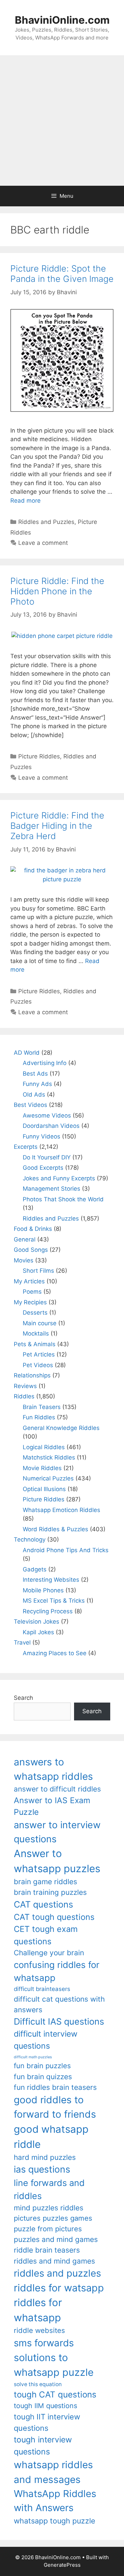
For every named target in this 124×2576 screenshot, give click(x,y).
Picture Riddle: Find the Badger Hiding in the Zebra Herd (57, 826)
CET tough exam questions (46, 1935)
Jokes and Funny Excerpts (59, 1178)
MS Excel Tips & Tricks (54, 1601)
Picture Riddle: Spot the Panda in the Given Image (62, 274)
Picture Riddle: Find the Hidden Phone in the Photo (57, 591)
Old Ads (34, 1095)
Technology (30, 1539)
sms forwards (44, 2343)
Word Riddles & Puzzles (55, 1529)
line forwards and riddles (49, 2189)
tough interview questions (43, 2446)
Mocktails (36, 1333)
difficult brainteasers (42, 1989)
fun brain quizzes (43, 2077)
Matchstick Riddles (49, 1457)
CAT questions (43, 1904)
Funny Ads (37, 1084)
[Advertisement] (62, 121)
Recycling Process (48, 1611)
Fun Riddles (39, 1417)
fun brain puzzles (42, 2066)
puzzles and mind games (56, 2239)
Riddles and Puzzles (46, 522)
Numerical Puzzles (48, 1478)
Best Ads (35, 1074)
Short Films (38, 1271)
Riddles (24, 1396)
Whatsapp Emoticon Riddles (61, 1510)
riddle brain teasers (47, 2250)
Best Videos (30, 1105)
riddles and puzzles (57, 2273)
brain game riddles (45, 1882)
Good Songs (31, 1250)
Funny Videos (42, 1136)
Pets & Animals (35, 1344)
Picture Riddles (39, 756)
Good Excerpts (43, 1168)
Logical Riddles (44, 1447)
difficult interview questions (46, 2040)
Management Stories (51, 1189)
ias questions (42, 2169)
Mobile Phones (43, 1590)
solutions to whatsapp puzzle (54, 2365)
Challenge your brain (49, 1953)
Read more (25, 501)
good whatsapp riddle (51, 2137)
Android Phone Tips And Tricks (66, 1550)
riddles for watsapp (59, 2288)
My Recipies (30, 1302)
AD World (27, 1053)
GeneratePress (62, 2565)
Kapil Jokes (38, 1632)
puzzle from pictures (48, 2229)
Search (23, 1698)
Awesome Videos (47, 1115)
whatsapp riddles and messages (53, 2472)
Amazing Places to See (55, 1653)
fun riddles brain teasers (55, 2087)
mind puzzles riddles (49, 2208)
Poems (32, 1292)
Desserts (35, 1313)
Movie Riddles (42, 1468)
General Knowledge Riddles (61, 1428)
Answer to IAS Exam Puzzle (52, 1806)
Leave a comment (43, 543)
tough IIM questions (45, 2406)
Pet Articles (39, 1354)
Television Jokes (37, 1622)
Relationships (32, 1375)
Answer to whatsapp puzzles (57, 1861)
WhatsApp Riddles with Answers (55, 2501)
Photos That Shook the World (63, 1199)
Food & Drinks (33, 1229)
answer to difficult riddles (57, 1789)
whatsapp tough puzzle (54, 2521)
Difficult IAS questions (59, 2021)
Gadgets (35, 1569)
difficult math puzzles (33, 2057)
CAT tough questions (54, 1917)
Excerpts (26, 1147)
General (25, 1239)
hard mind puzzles (45, 2157)
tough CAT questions (55, 2395)
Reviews (25, 1386)
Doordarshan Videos (51, 1126)
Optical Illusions (44, 1489)
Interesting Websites (51, 1580)
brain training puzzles (50, 1892)
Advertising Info (45, 1063)
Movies (24, 1260)
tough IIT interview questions (47, 2422)
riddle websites (39, 2330)
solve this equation (38, 2384)
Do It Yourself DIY (47, 1157)
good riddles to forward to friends (55, 2107)
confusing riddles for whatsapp (57, 1971)
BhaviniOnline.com (62, 20)
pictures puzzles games (53, 2218)
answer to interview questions (57, 1832)
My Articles (29, 1281)
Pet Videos (38, 1365)
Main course (40, 1323)
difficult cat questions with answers (59, 2004)
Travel (22, 1642)
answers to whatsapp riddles (53, 1769)
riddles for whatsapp (38, 2310)
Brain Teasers (42, 1407)
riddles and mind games (54, 2261)
